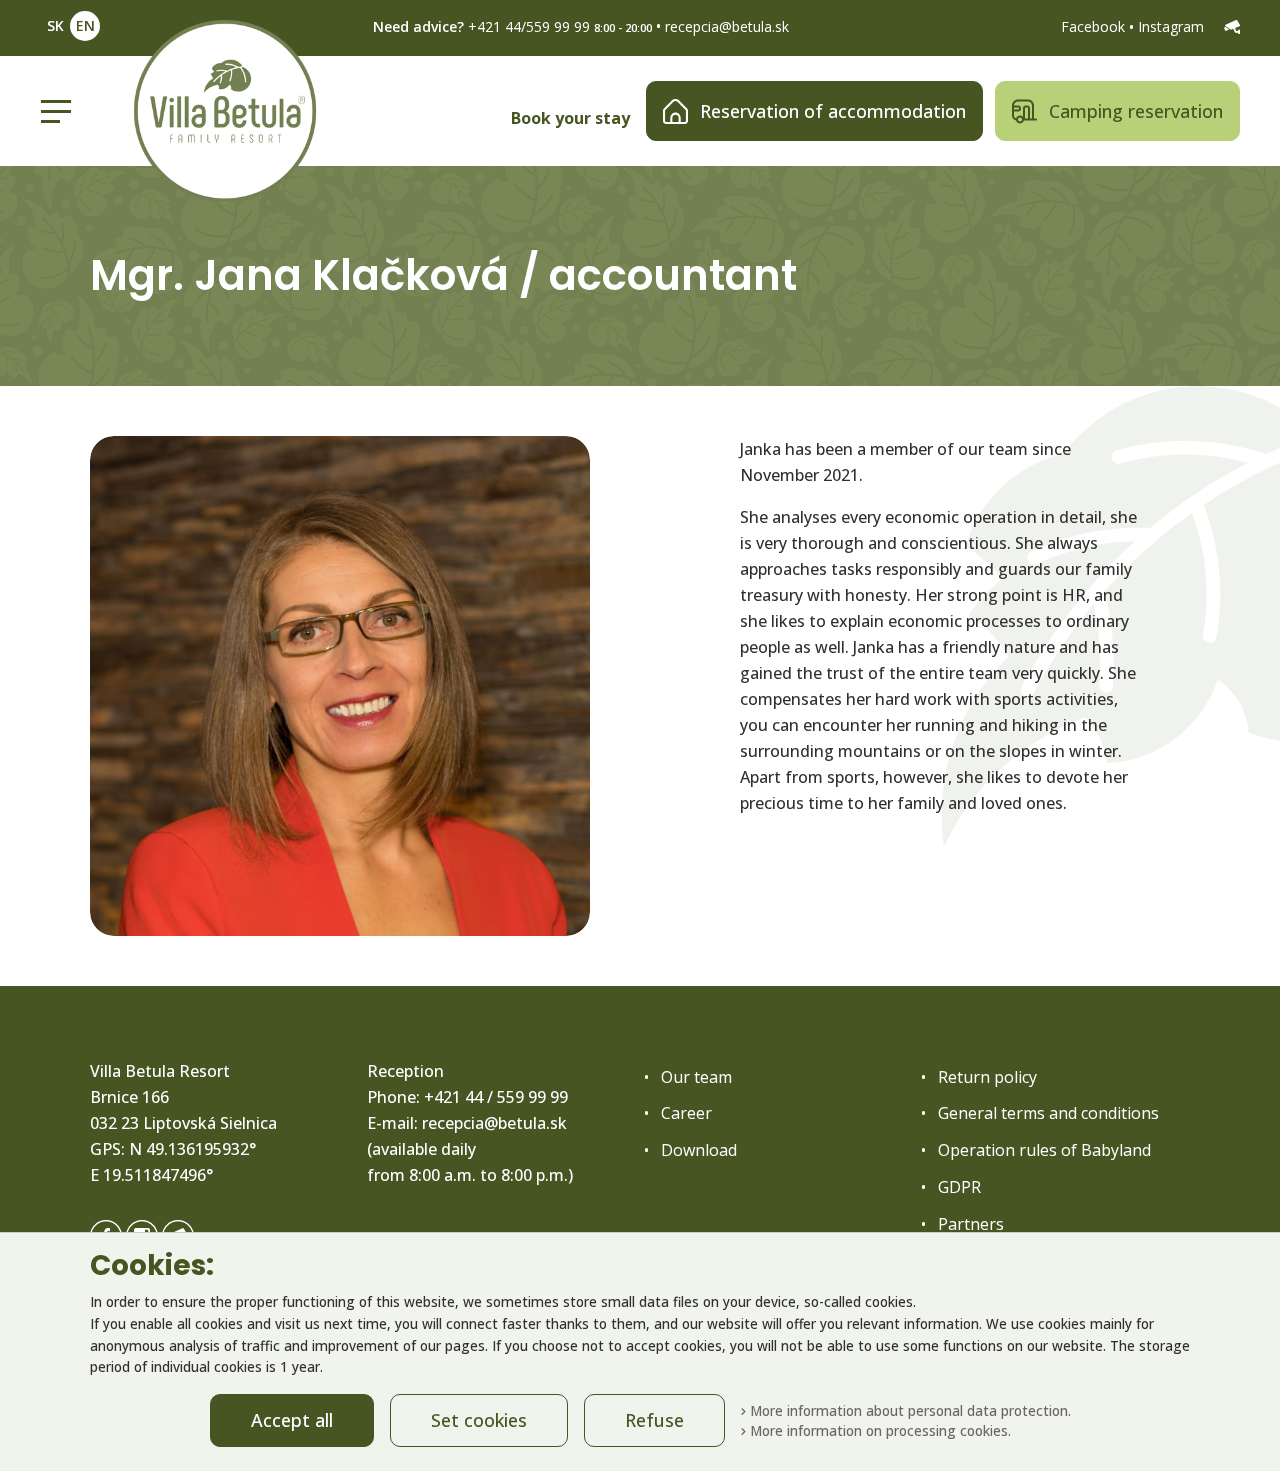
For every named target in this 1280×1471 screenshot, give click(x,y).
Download (699, 1150)
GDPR (959, 1187)
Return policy (987, 1077)
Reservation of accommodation (833, 111)
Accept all (292, 1420)
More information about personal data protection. (908, 1410)
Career (686, 1113)
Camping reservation (1136, 111)
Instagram (1173, 26)
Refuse (654, 1420)
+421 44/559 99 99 (529, 26)
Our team (696, 1077)
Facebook (1095, 26)
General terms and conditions (1048, 1113)
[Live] (1232, 26)
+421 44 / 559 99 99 (496, 1097)
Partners (971, 1224)
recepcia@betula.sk (727, 26)
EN (85, 25)
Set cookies (479, 1420)
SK (55, 25)
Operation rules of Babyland (1044, 1150)
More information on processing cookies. (878, 1430)
